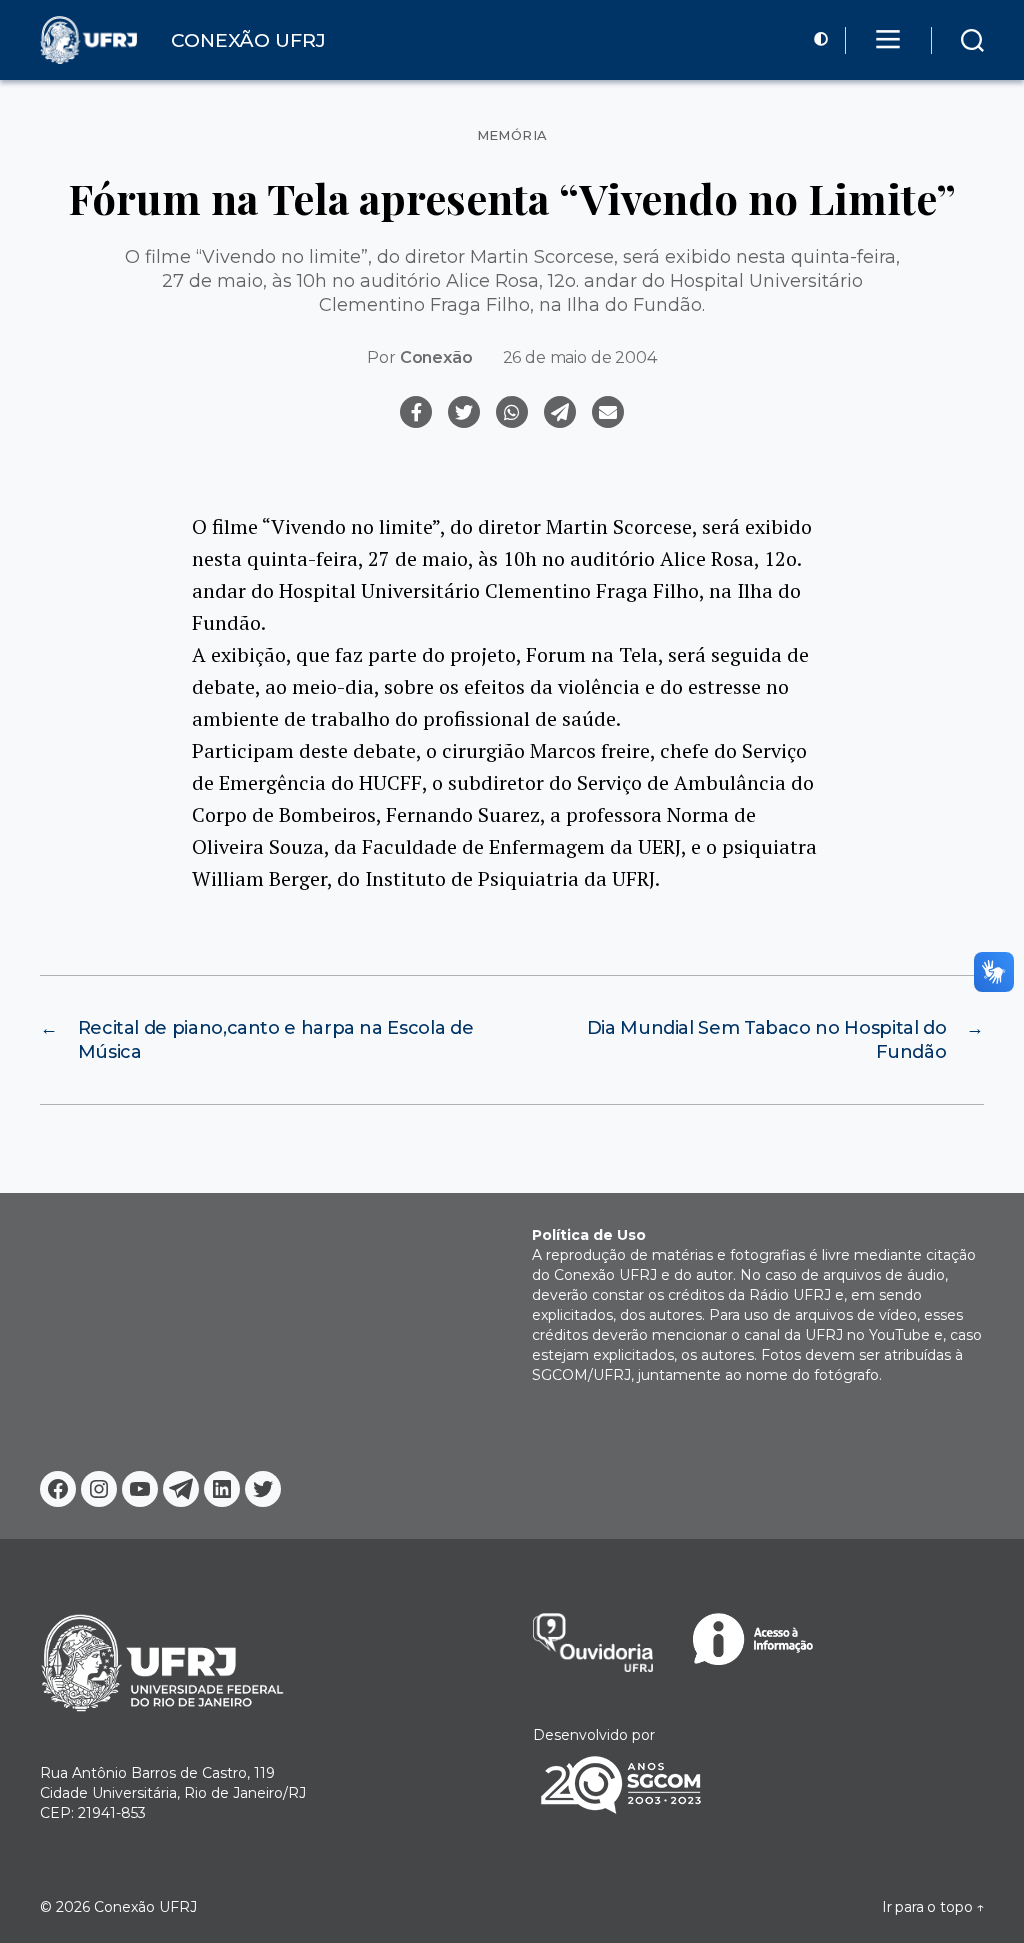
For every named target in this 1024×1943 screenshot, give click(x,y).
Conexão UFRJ (145, 1907)
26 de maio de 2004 (580, 357)
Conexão (436, 357)
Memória (512, 135)
